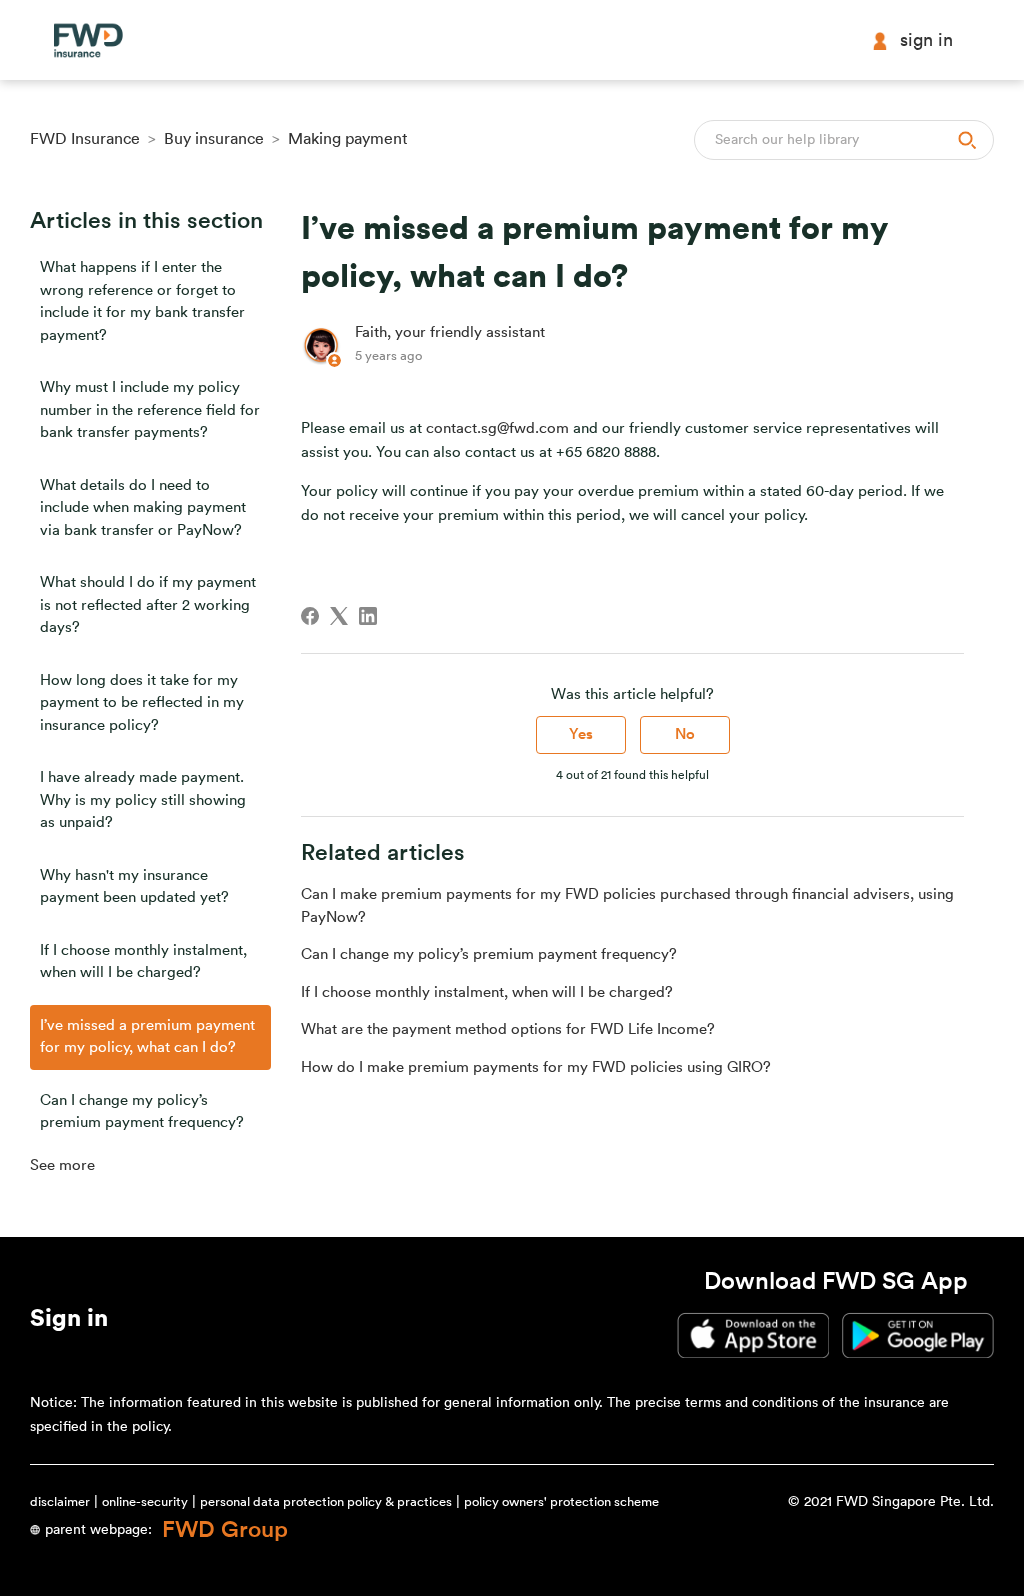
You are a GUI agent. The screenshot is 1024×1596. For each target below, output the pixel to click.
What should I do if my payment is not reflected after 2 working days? (148, 605)
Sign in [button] (926, 40)
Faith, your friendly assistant (450, 332)
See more (62, 1165)
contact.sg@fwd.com (497, 428)
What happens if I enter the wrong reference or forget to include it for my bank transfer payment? (142, 301)
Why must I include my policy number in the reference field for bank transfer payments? (150, 410)
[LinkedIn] (368, 616)
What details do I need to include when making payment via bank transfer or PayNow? (143, 508)
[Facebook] (310, 616)
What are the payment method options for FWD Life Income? (508, 1029)
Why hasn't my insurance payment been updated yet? (134, 887)
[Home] (88, 40)
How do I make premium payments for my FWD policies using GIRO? (536, 1067)
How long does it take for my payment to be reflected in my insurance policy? (142, 703)
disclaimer (60, 1501)
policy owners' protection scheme (561, 1501)
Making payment (348, 139)
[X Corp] (339, 616)
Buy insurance (214, 139)
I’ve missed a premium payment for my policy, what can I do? (147, 1037)
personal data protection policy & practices (326, 1501)
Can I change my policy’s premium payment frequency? (142, 1112)
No (685, 734)
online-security (145, 1501)
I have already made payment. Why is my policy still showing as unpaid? (143, 800)
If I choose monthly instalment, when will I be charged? (143, 962)
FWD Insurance (85, 139)
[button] (69, 1322)
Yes (581, 734)
